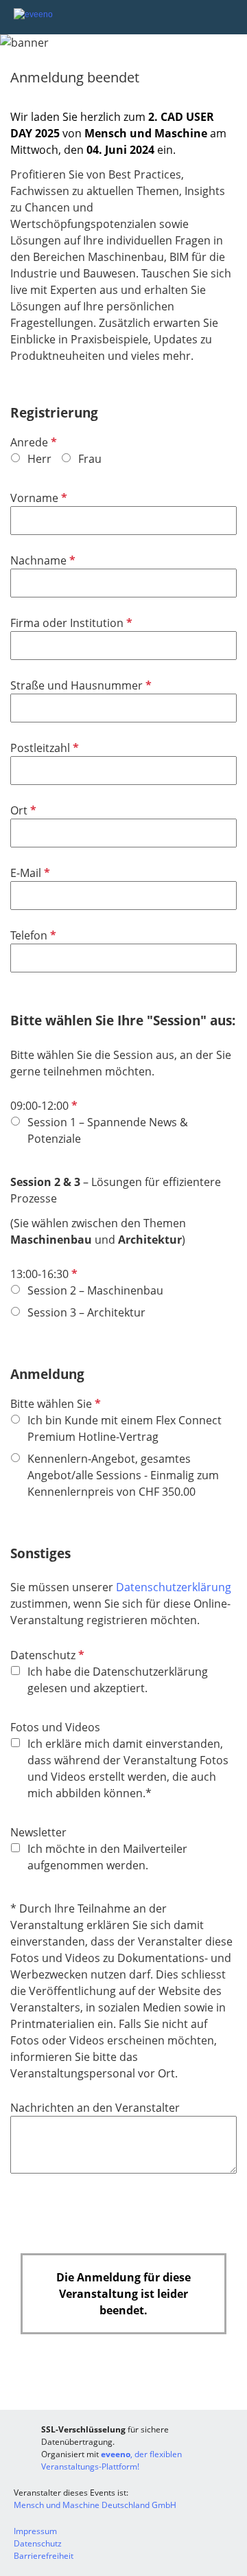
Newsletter (38, 1832)
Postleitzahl (43, 748)
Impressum (35, 2531)
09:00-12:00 (43, 1106)
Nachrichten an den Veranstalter (95, 2108)
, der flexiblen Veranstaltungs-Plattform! (111, 2460)
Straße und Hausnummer (80, 685)
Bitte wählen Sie (54, 1404)
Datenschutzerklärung (174, 1587)
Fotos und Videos (55, 1727)
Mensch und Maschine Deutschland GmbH (95, 2505)
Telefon (32, 935)
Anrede (32, 442)
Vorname (37, 498)
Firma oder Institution (70, 623)
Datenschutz (46, 1655)
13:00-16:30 (43, 1274)
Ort (22, 810)
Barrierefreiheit (44, 2556)
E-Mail (29, 873)
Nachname (42, 560)
